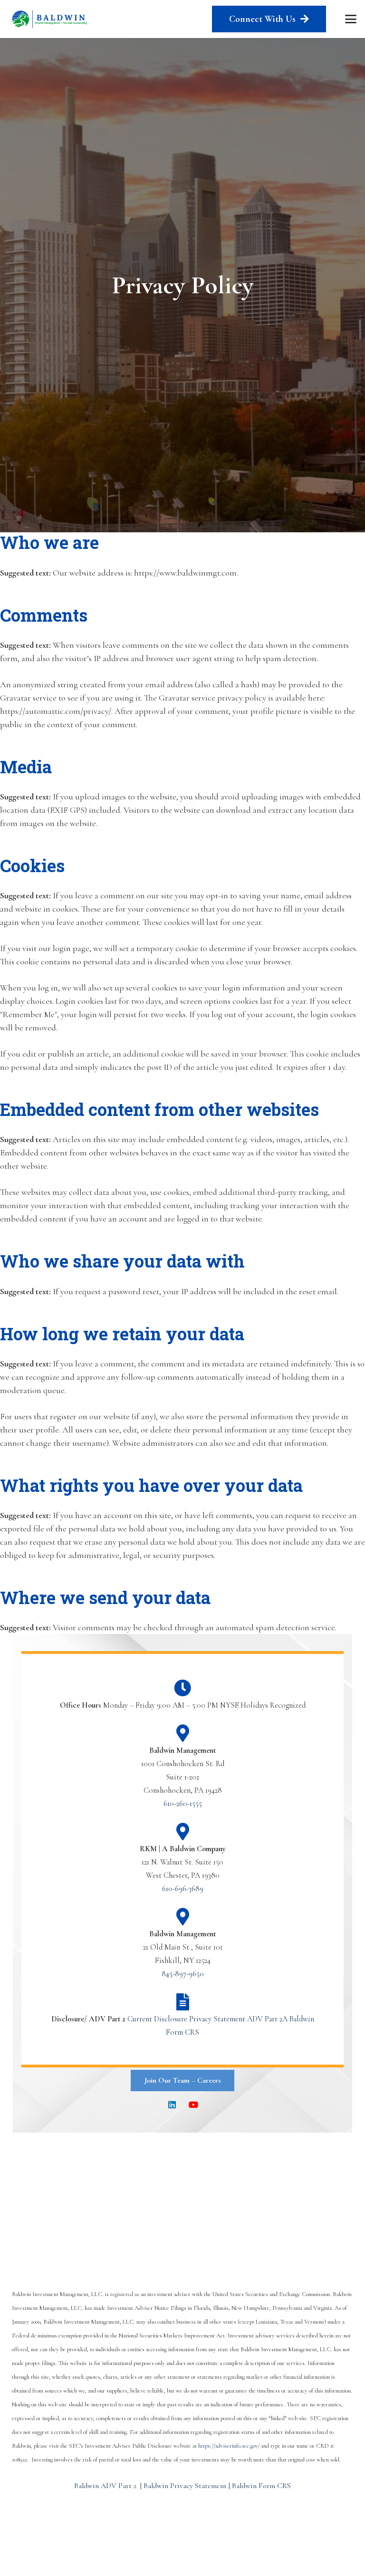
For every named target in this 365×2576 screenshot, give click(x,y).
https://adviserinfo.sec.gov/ (229, 2446)
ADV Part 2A (267, 2019)
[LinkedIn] (172, 2105)
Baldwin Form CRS (261, 2486)
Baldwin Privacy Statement (185, 2486)
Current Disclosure (157, 2019)
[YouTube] (193, 2105)
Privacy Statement (217, 2019)
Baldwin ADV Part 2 (105, 2486)
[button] (351, 19)
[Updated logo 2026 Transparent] (50, 19)
